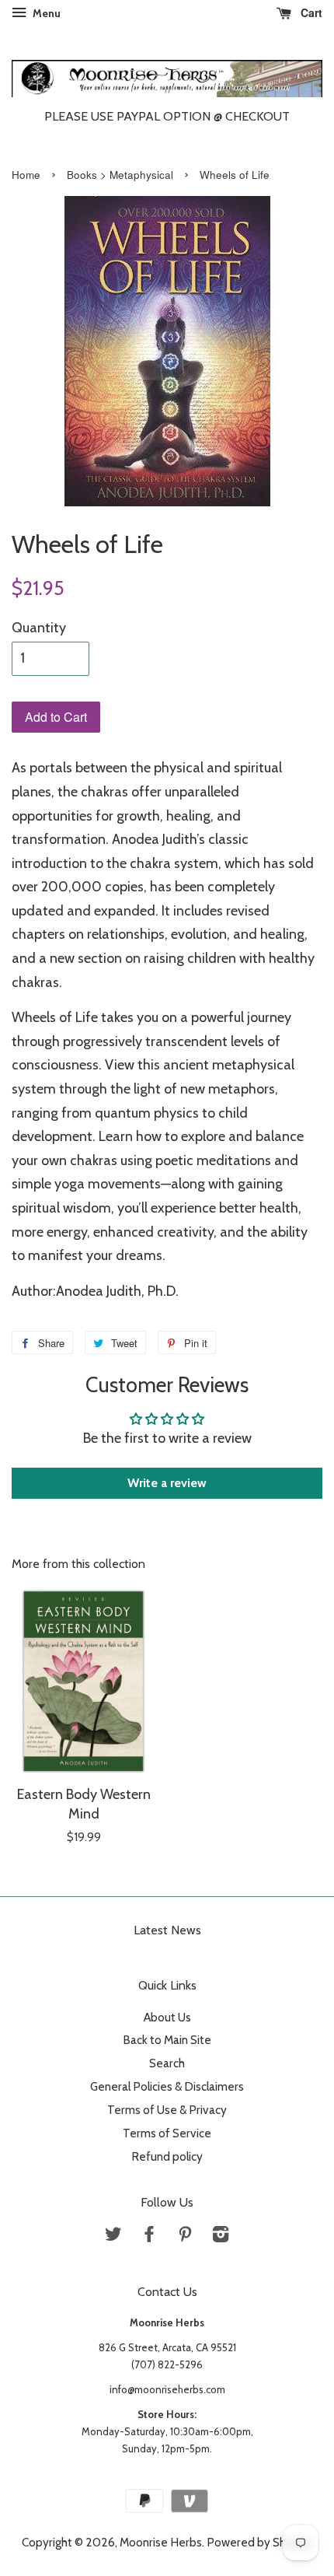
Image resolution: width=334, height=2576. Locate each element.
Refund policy (167, 2156)
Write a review (167, 1483)
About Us (167, 2017)
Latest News (167, 1930)
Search (167, 2063)
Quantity (39, 628)
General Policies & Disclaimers (167, 2086)
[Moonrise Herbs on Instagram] (221, 2236)
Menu (45, 13)
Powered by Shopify (260, 2542)
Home (26, 175)
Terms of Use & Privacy (167, 2110)
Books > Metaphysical (120, 175)
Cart (310, 12)
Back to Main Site (167, 2040)
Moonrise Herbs (161, 2542)
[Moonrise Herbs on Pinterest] (185, 2236)
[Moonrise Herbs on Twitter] (113, 2236)
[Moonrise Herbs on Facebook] (149, 2236)
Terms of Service (167, 2133)
